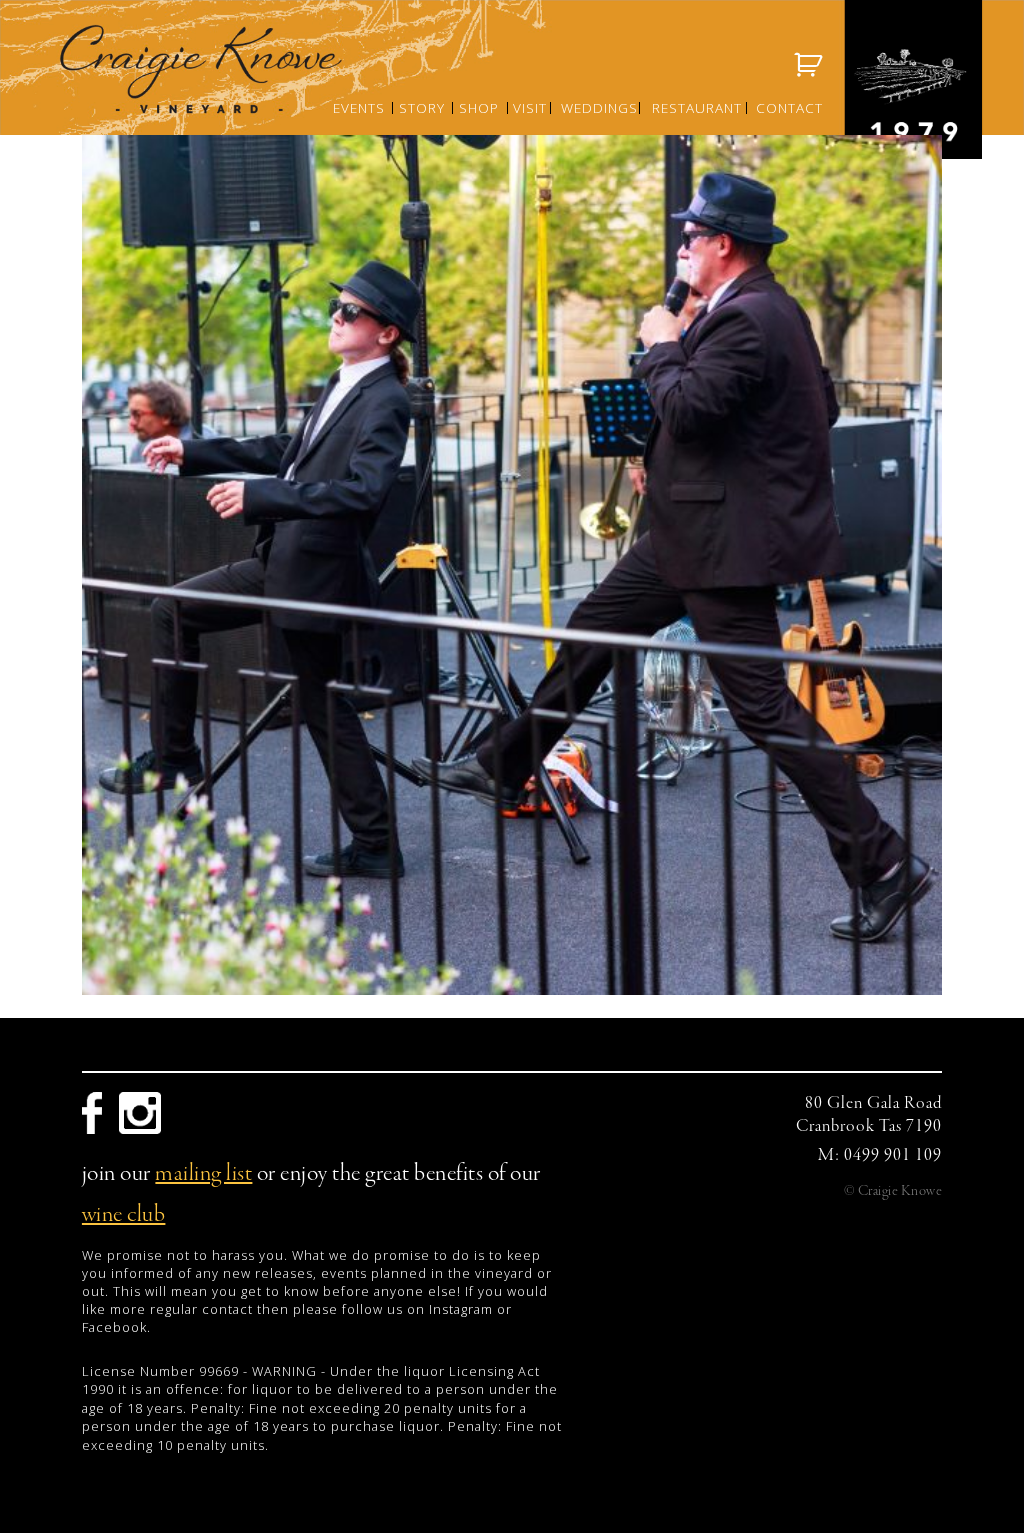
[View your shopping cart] (809, 65)
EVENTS (359, 107)
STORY (422, 107)
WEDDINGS (599, 107)
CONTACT (789, 107)
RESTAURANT (697, 107)
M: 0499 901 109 (880, 1155)
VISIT (530, 107)
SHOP (479, 107)
